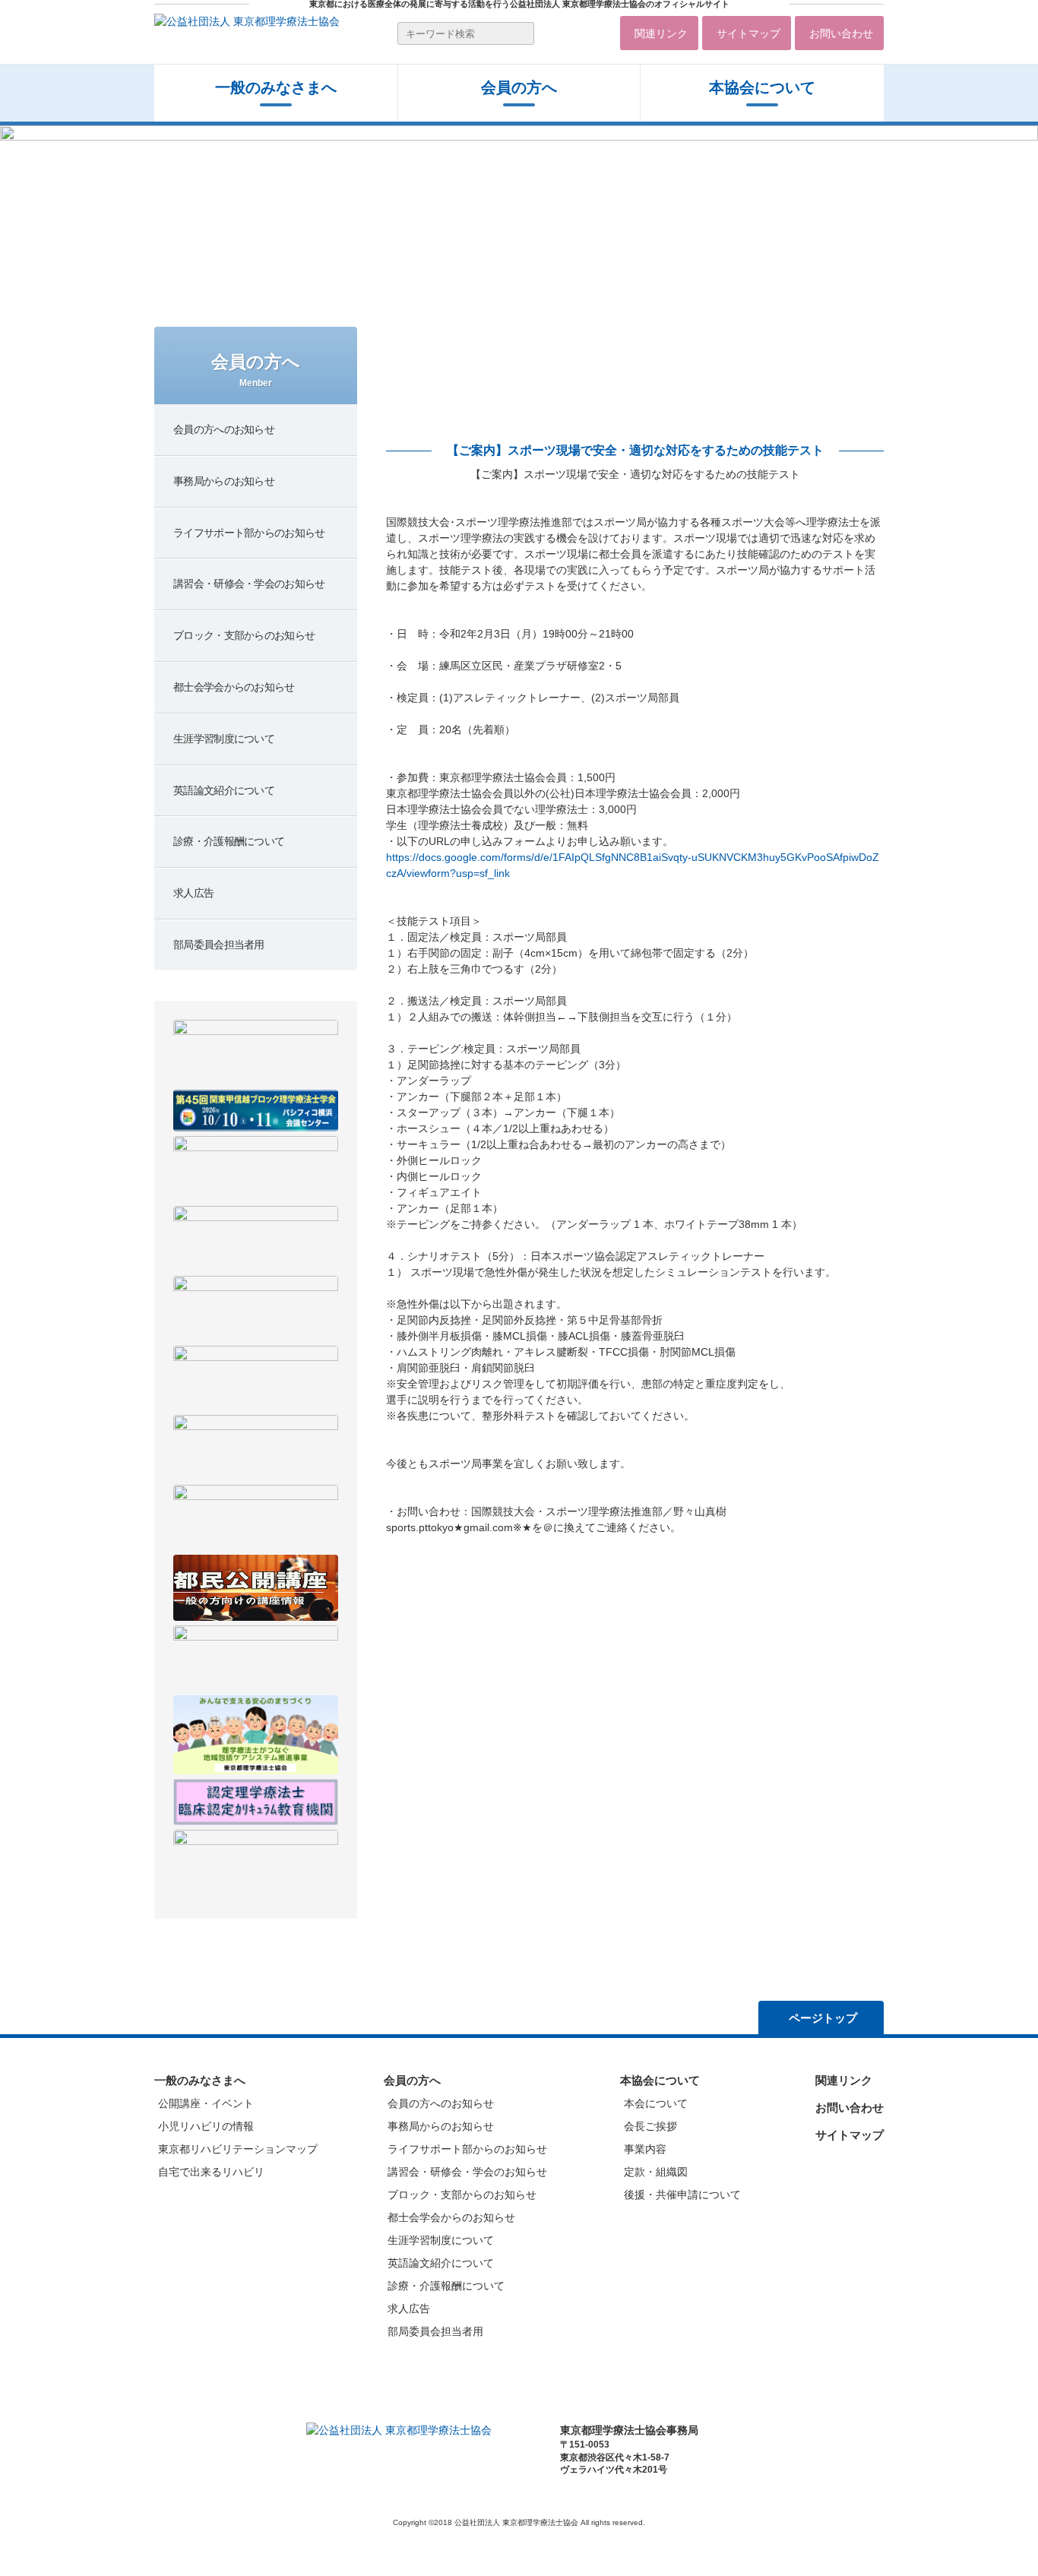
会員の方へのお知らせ (441, 2103)
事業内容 (645, 2149)
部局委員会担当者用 (435, 2331)
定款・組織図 (656, 2172)
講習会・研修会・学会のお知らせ (467, 2172)
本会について (656, 2103)
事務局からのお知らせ (441, 2126)
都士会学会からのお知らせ (451, 2217)
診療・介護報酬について (446, 2286)
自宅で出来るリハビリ (211, 2172)
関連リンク (661, 33)
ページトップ (823, 2018)
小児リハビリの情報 (206, 2126)
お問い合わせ (841, 33)
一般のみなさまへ (276, 87)
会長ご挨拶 (650, 2126)
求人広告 (409, 2309)
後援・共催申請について (682, 2195)
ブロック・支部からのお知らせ (462, 2195)
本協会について (762, 87)
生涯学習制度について (441, 2240)
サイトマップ (748, 33)
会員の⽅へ (519, 87)
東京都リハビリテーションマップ (238, 2149)
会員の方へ (412, 2080)
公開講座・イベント (206, 2103)
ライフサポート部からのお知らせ (467, 2149)
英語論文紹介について (441, 2263)
